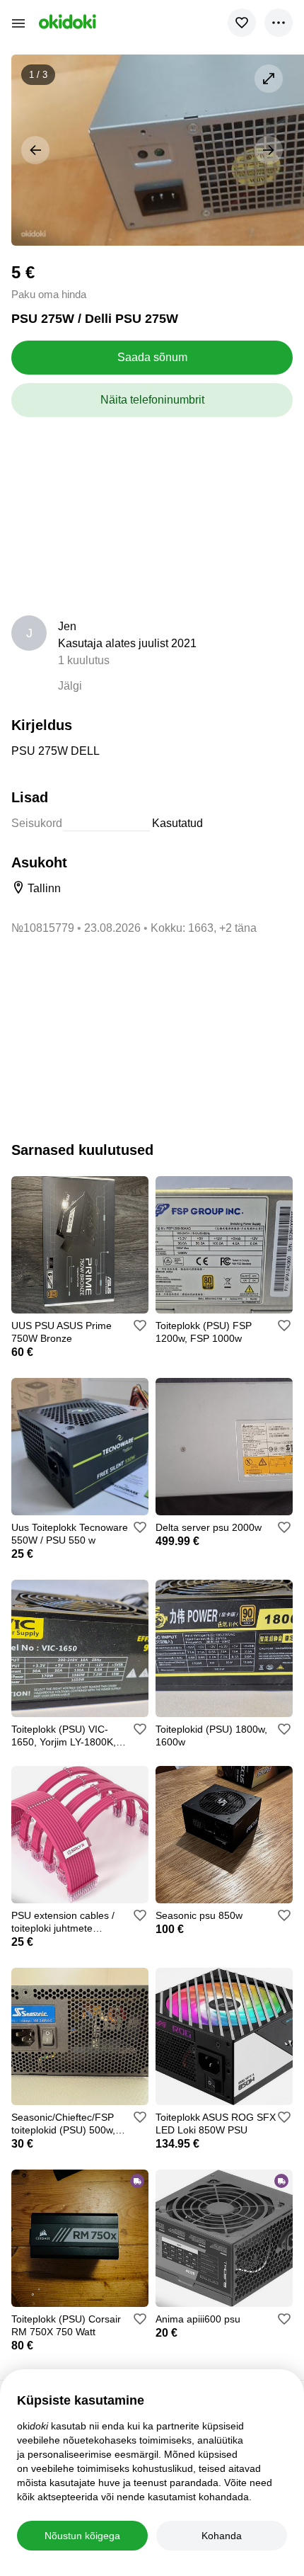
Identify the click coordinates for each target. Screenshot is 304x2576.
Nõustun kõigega (82, 2536)
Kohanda (222, 2536)
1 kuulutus (84, 660)
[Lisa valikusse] (242, 23)
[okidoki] (66, 22)
